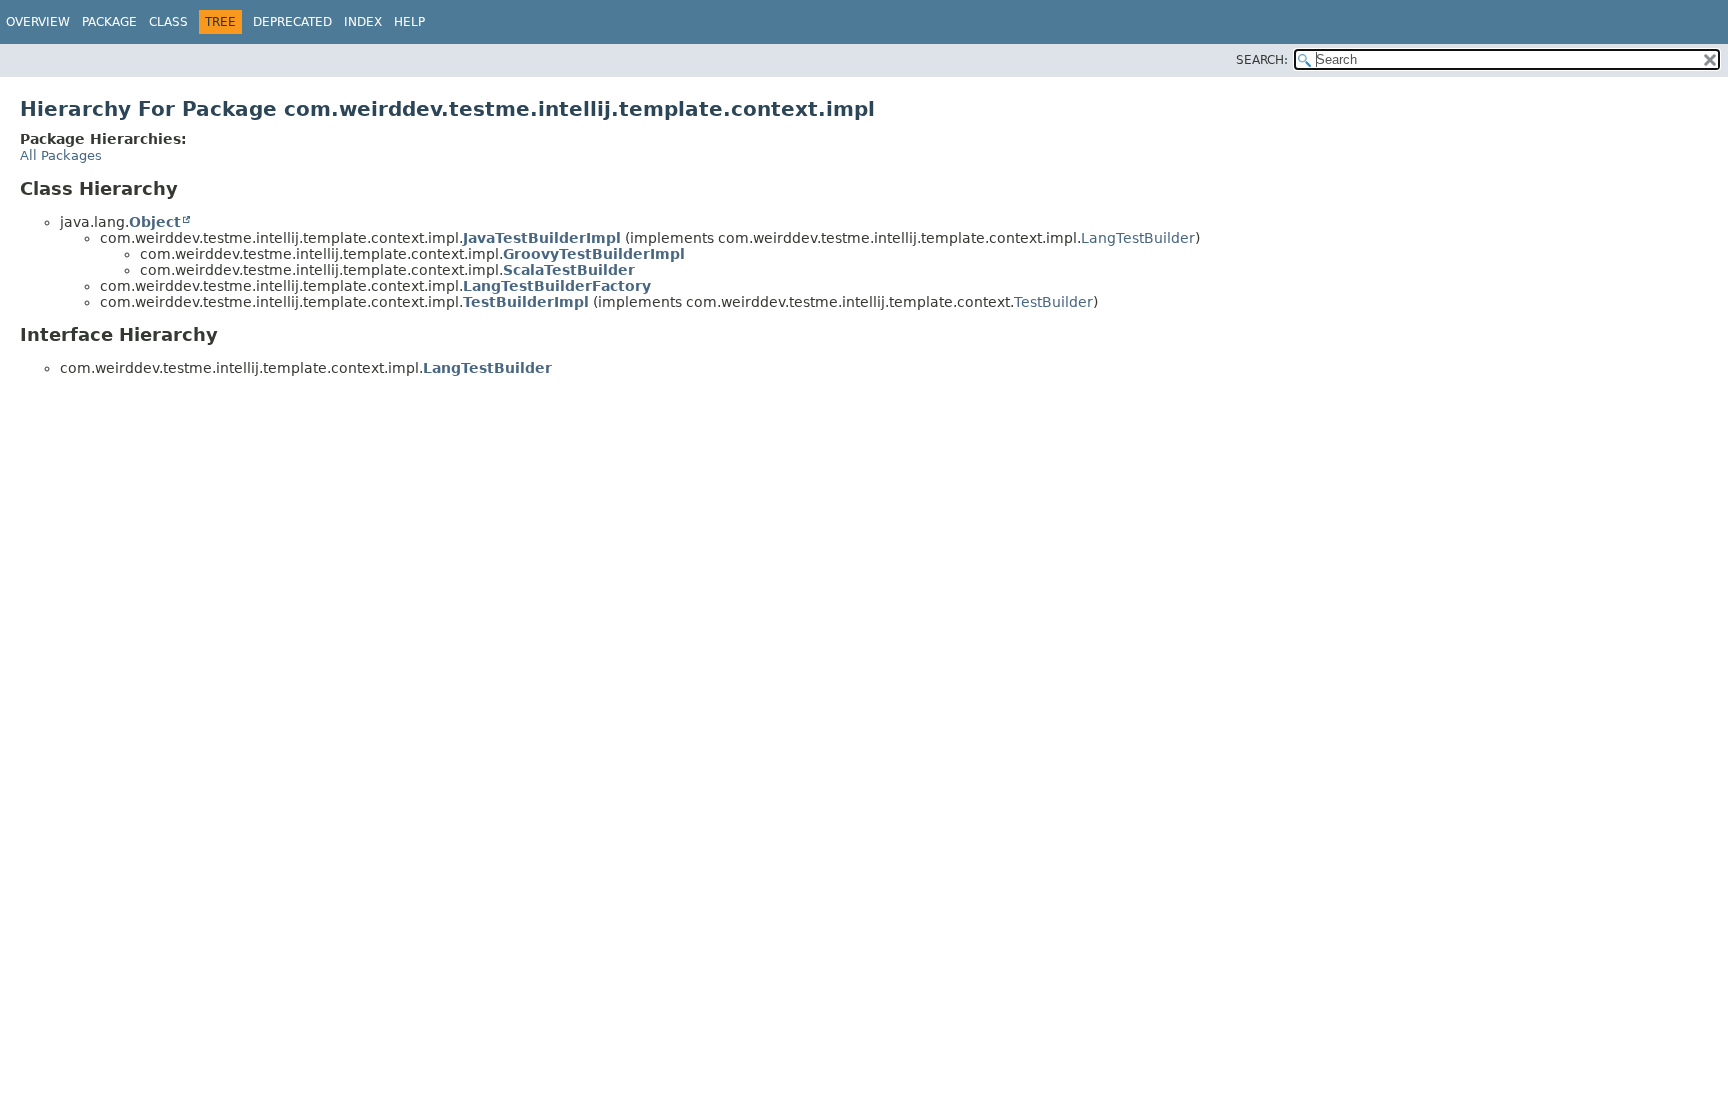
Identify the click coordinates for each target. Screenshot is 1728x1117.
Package (109, 22)
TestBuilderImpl (526, 302)
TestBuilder (1053, 302)
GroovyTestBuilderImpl (594, 254)
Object (155, 222)
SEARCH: (1262, 60)
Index (363, 22)
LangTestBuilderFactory (557, 286)
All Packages (61, 155)
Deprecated (292, 22)
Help (409, 22)
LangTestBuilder (1138, 238)
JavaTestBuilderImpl (542, 238)
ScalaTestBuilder (569, 270)
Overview (38, 22)
